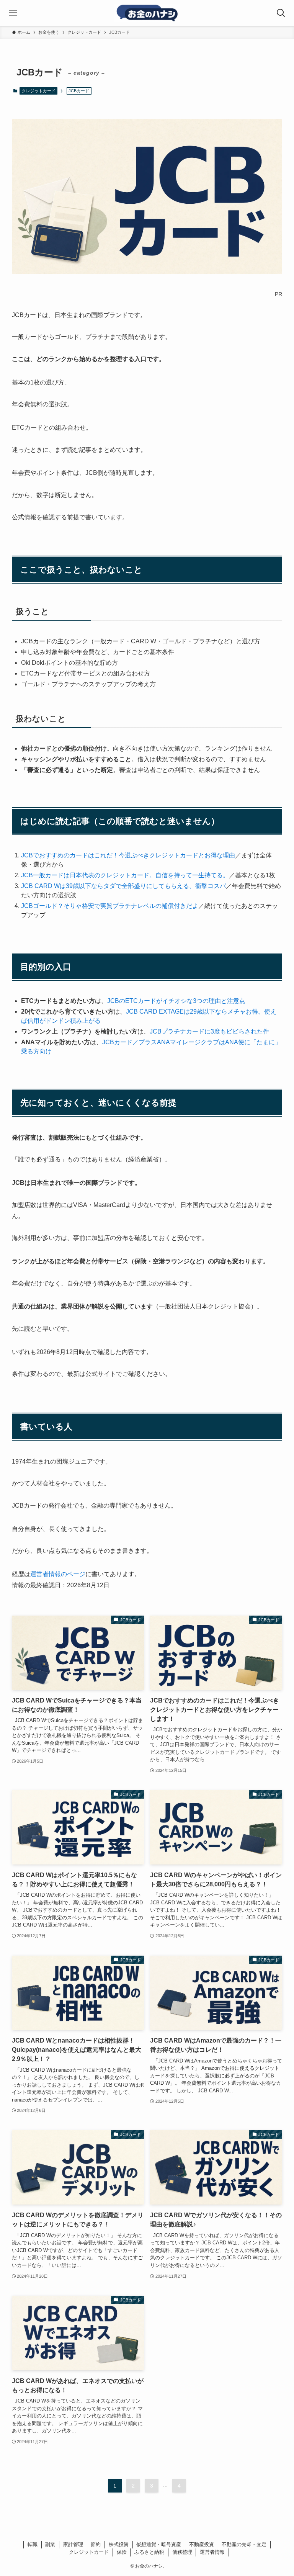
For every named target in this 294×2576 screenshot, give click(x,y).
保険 (122, 2552)
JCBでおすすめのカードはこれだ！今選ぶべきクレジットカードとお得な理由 (128, 855)
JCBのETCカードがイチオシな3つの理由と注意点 (176, 1001)
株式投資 (119, 2544)
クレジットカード (39, 91)
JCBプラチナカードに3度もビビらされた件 (209, 1031)
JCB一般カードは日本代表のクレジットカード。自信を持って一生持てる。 (125, 875)
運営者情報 (212, 2552)
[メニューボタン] (13, 13)
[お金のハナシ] (147, 13)
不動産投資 (202, 2544)
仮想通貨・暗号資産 (159, 2544)
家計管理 (73, 2544)
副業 (50, 2544)
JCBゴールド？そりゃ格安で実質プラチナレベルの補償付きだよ (110, 906)
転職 (33, 2544)
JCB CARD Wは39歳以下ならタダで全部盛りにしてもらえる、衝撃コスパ (123, 886)
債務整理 (182, 2552)
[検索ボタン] (281, 13)
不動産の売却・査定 (244, 2544)
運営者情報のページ (58, 1574)
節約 (96, 2544)
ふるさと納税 (149, 2552)
